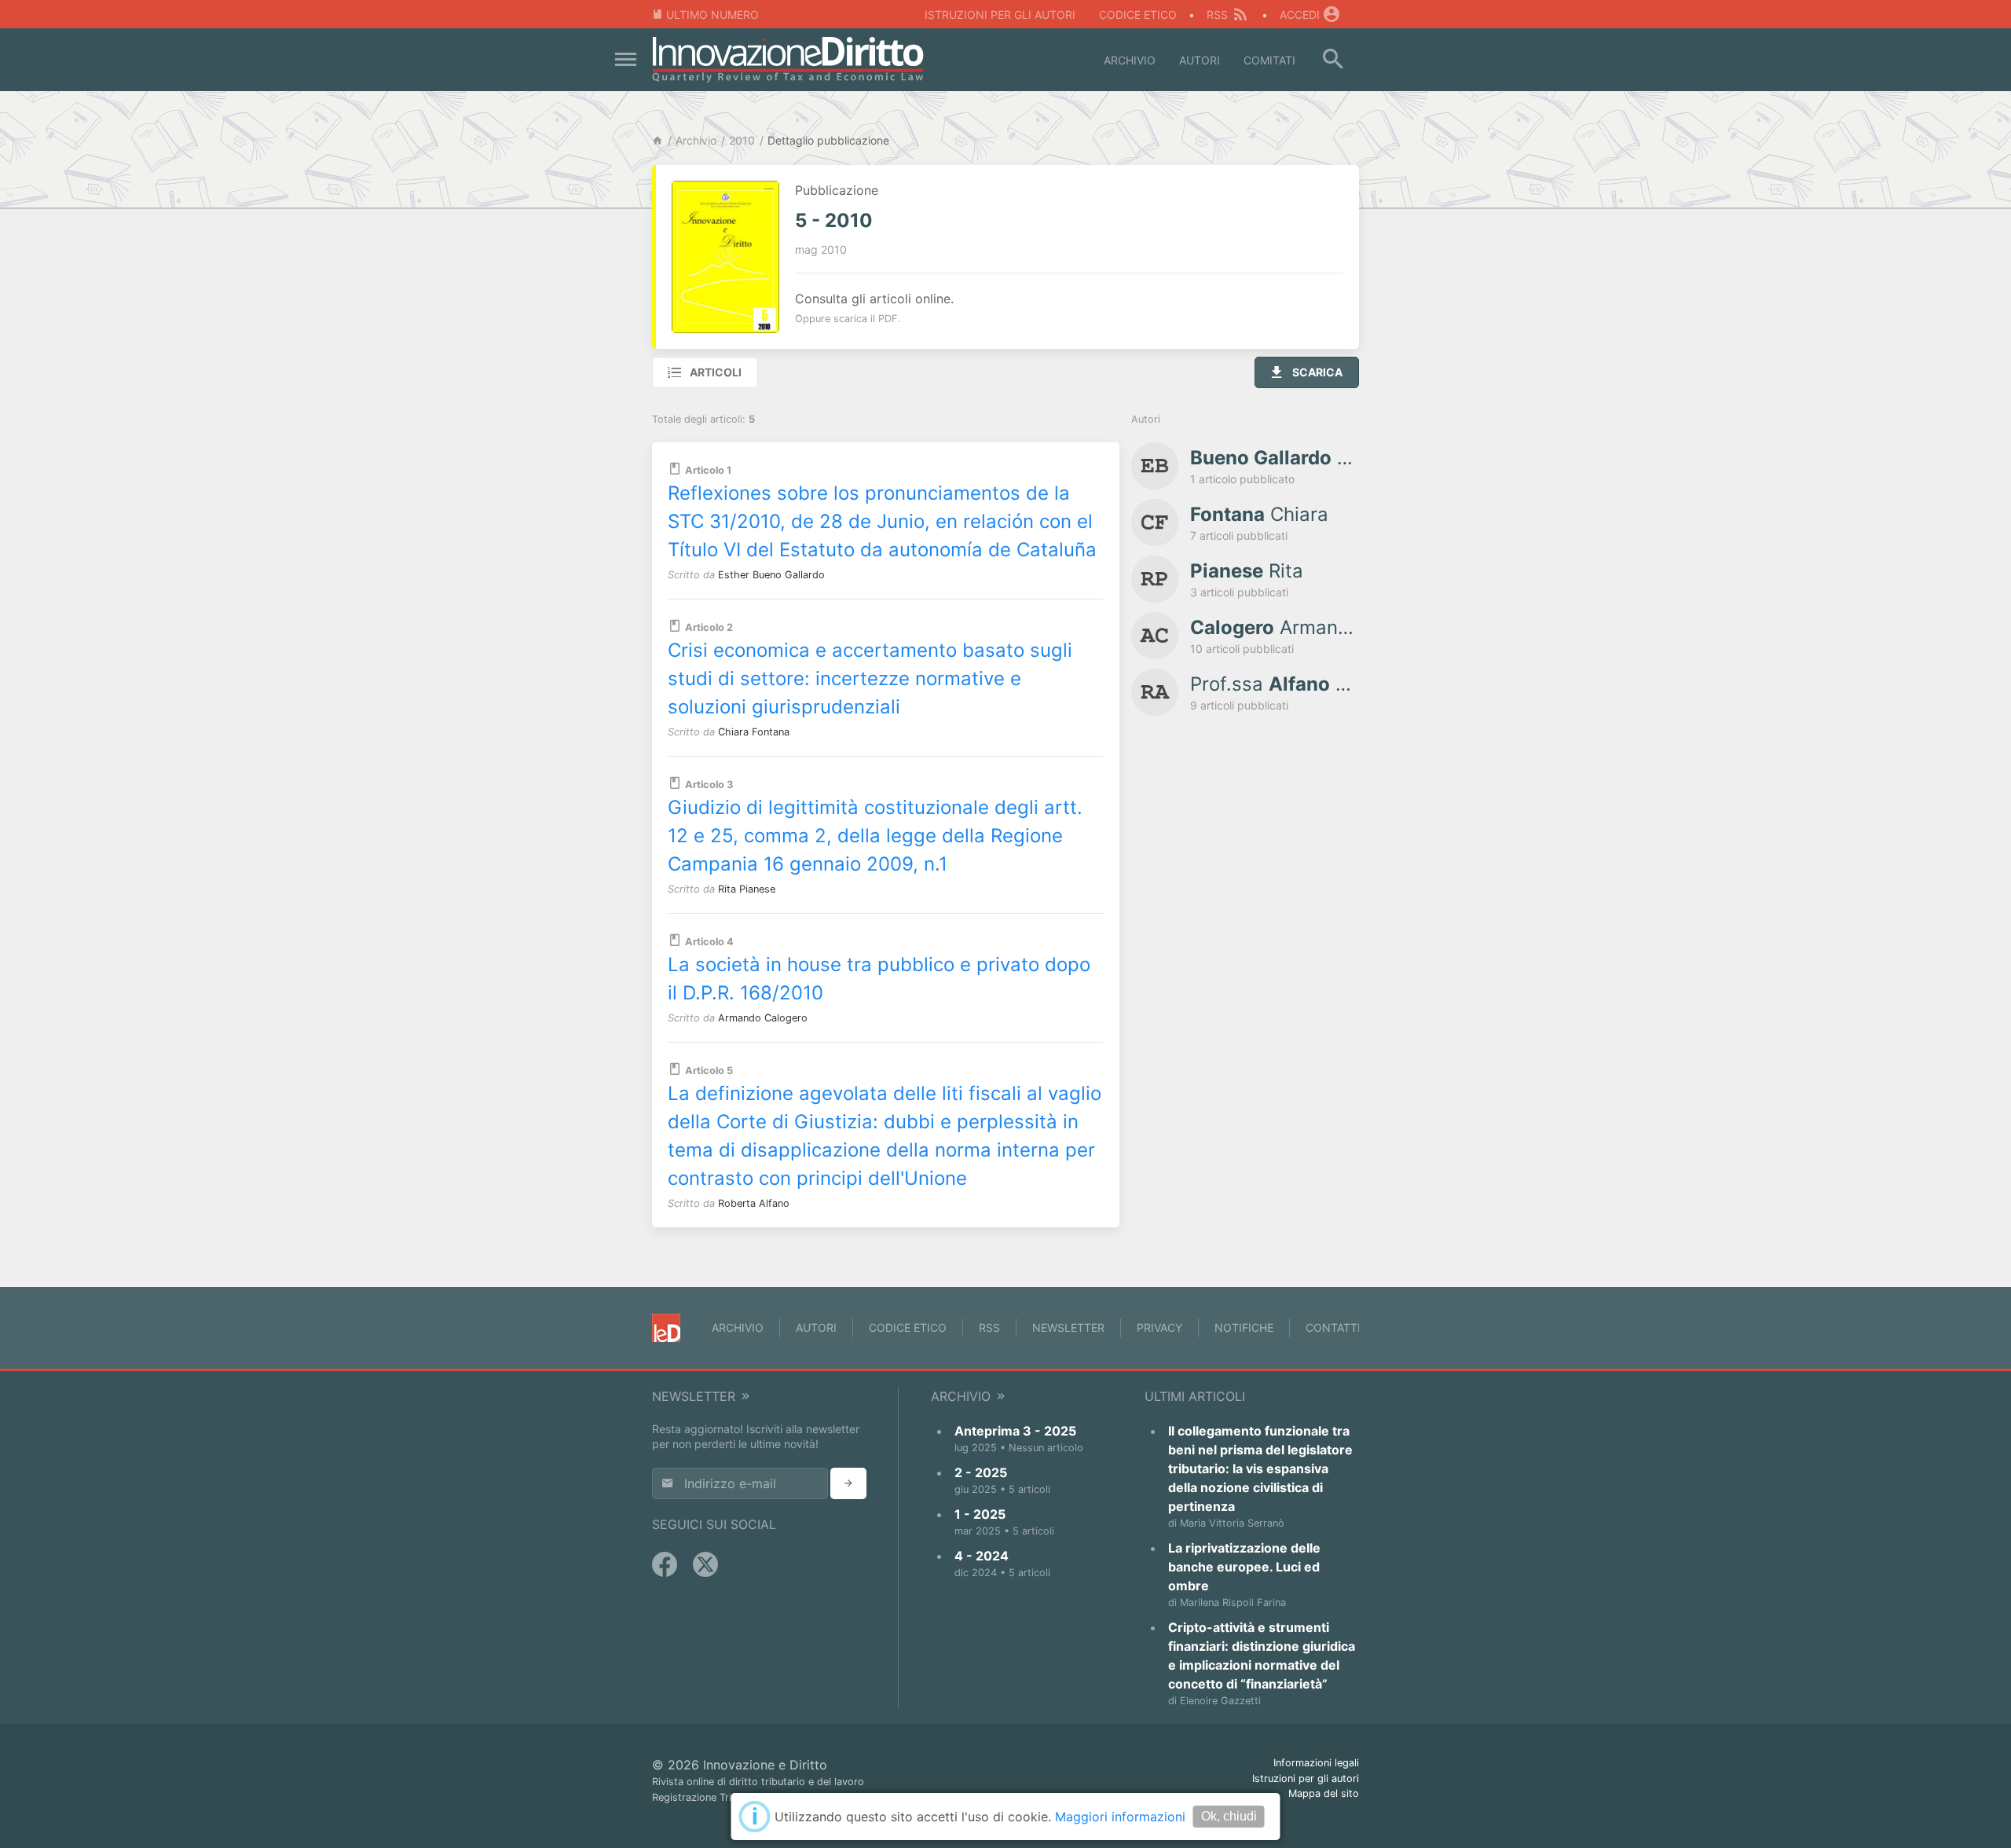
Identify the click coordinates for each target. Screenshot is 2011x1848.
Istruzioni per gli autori (1000, 15)
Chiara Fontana (754, 732)
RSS (1217, 15)
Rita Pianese (747, 889)
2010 (742, 140)
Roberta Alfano (754, 1203)
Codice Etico (1138, 15)
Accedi (1300, 15)
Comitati (1269, 60)
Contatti (1333, 1327)
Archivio (1130, 60)
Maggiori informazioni (1120, 1817)
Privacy (1159, 1327)
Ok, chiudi (1229, 1816)
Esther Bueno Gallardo (771, 575)
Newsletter (1068, 1327)
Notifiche (1244, 1327)
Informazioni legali (1316, 1763)
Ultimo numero (712, 15)
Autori (1200, 60)
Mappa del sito (1324, 1793)
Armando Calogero (763, 1018)
